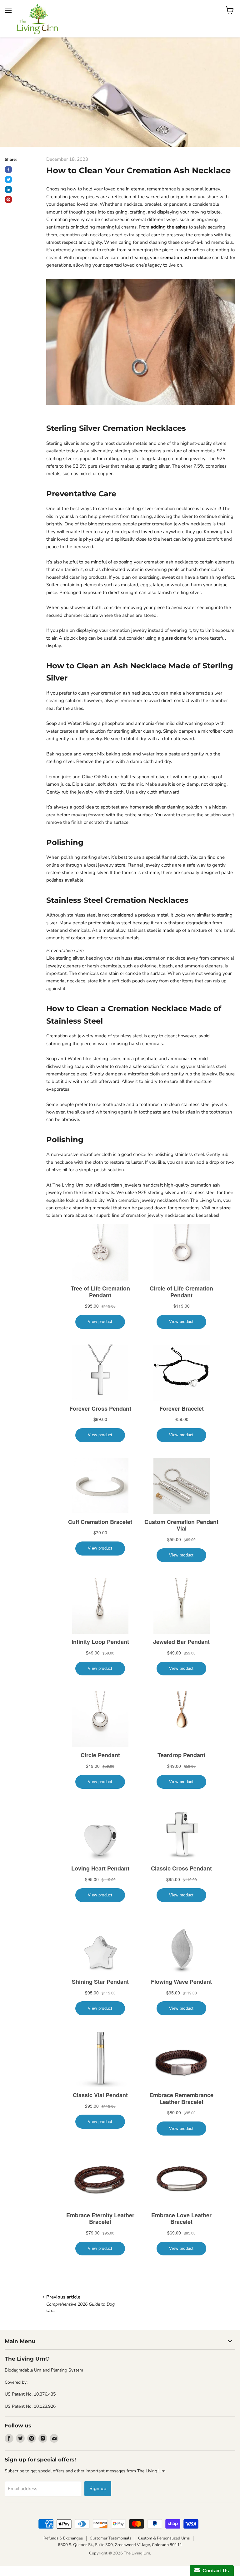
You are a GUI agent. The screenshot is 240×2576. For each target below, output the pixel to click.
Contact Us (214, 2571)
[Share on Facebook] (8, 170)
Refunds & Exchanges (63, 2538)
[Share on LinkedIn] (8, 189)
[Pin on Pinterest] (8, 199)
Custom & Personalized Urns (164, 2538)
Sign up (98, 2489)
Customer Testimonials (110, 2538)
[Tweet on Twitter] (8, 179)
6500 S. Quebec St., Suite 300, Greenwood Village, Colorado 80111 (120, 2545)
